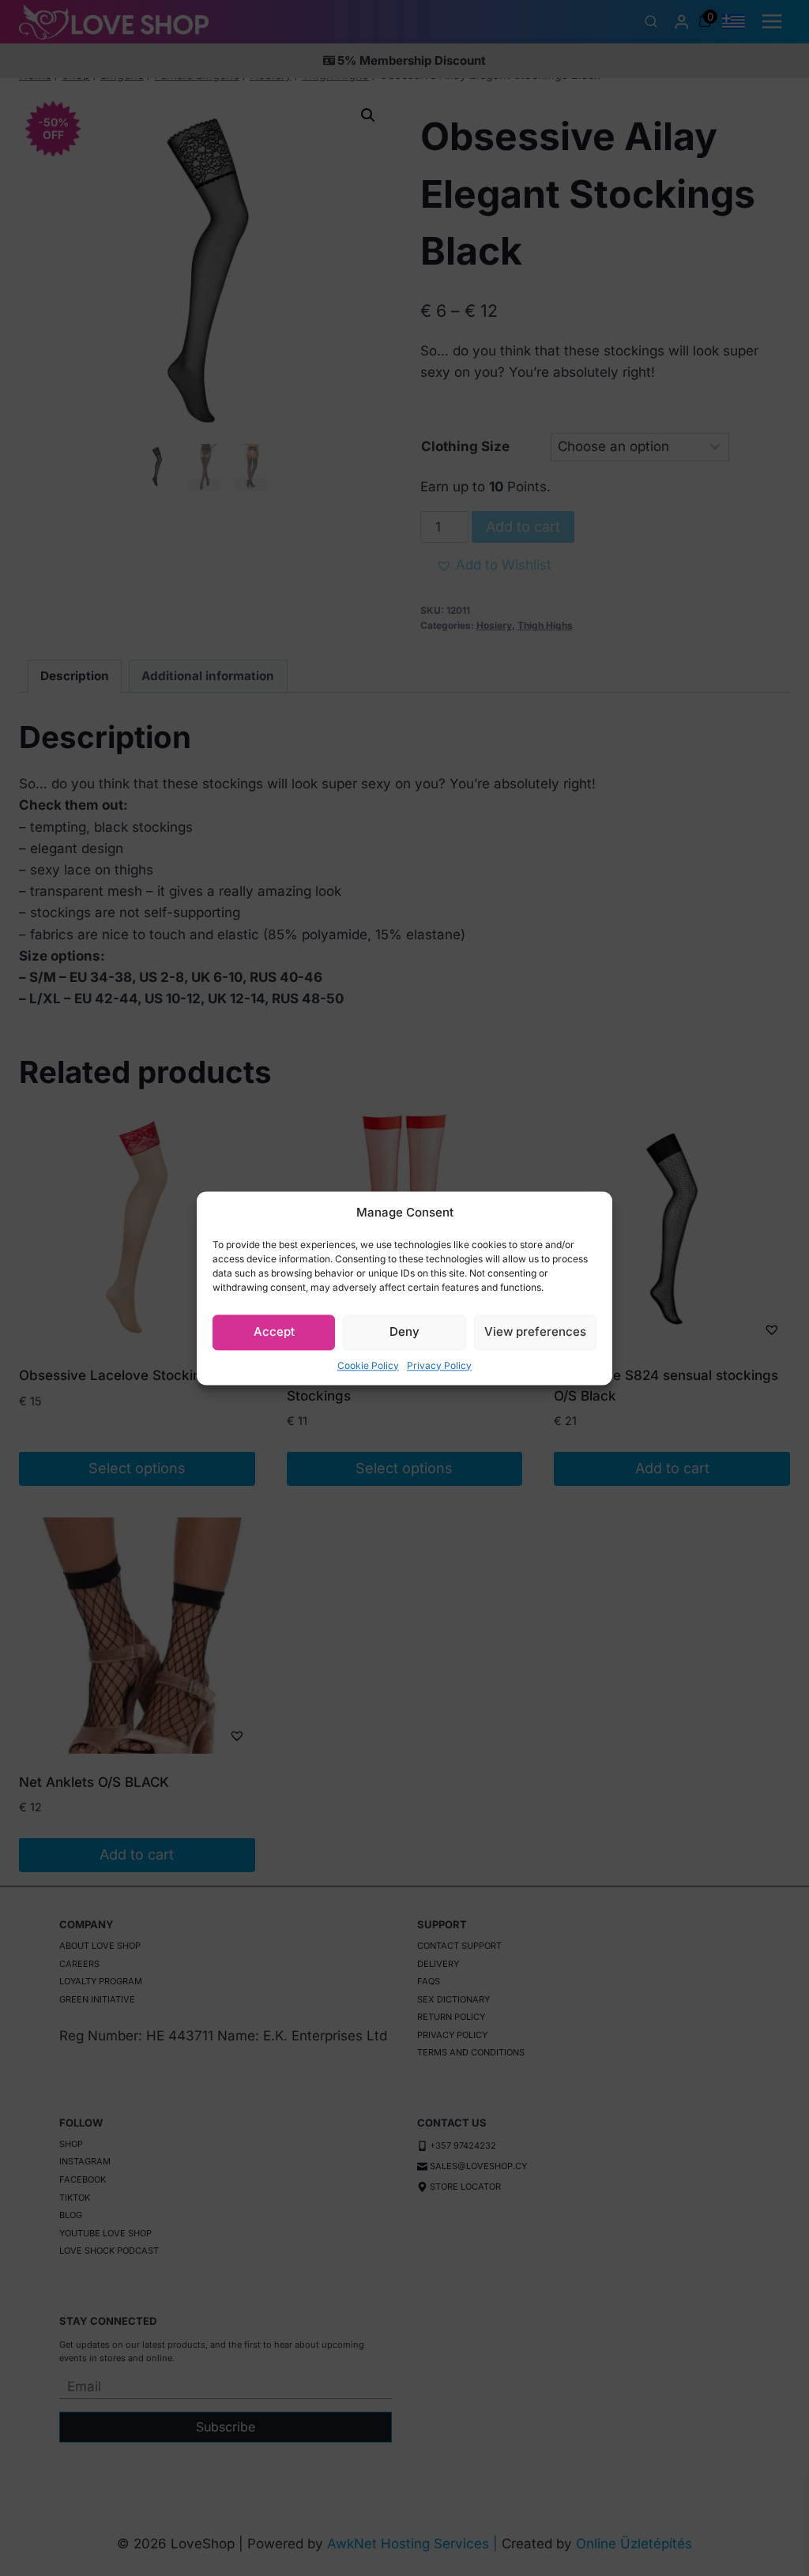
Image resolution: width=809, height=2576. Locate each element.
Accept (274, 1331)
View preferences (535, 1331)
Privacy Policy (439, 1365)
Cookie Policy (368, 1365)
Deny (404, 1331)
